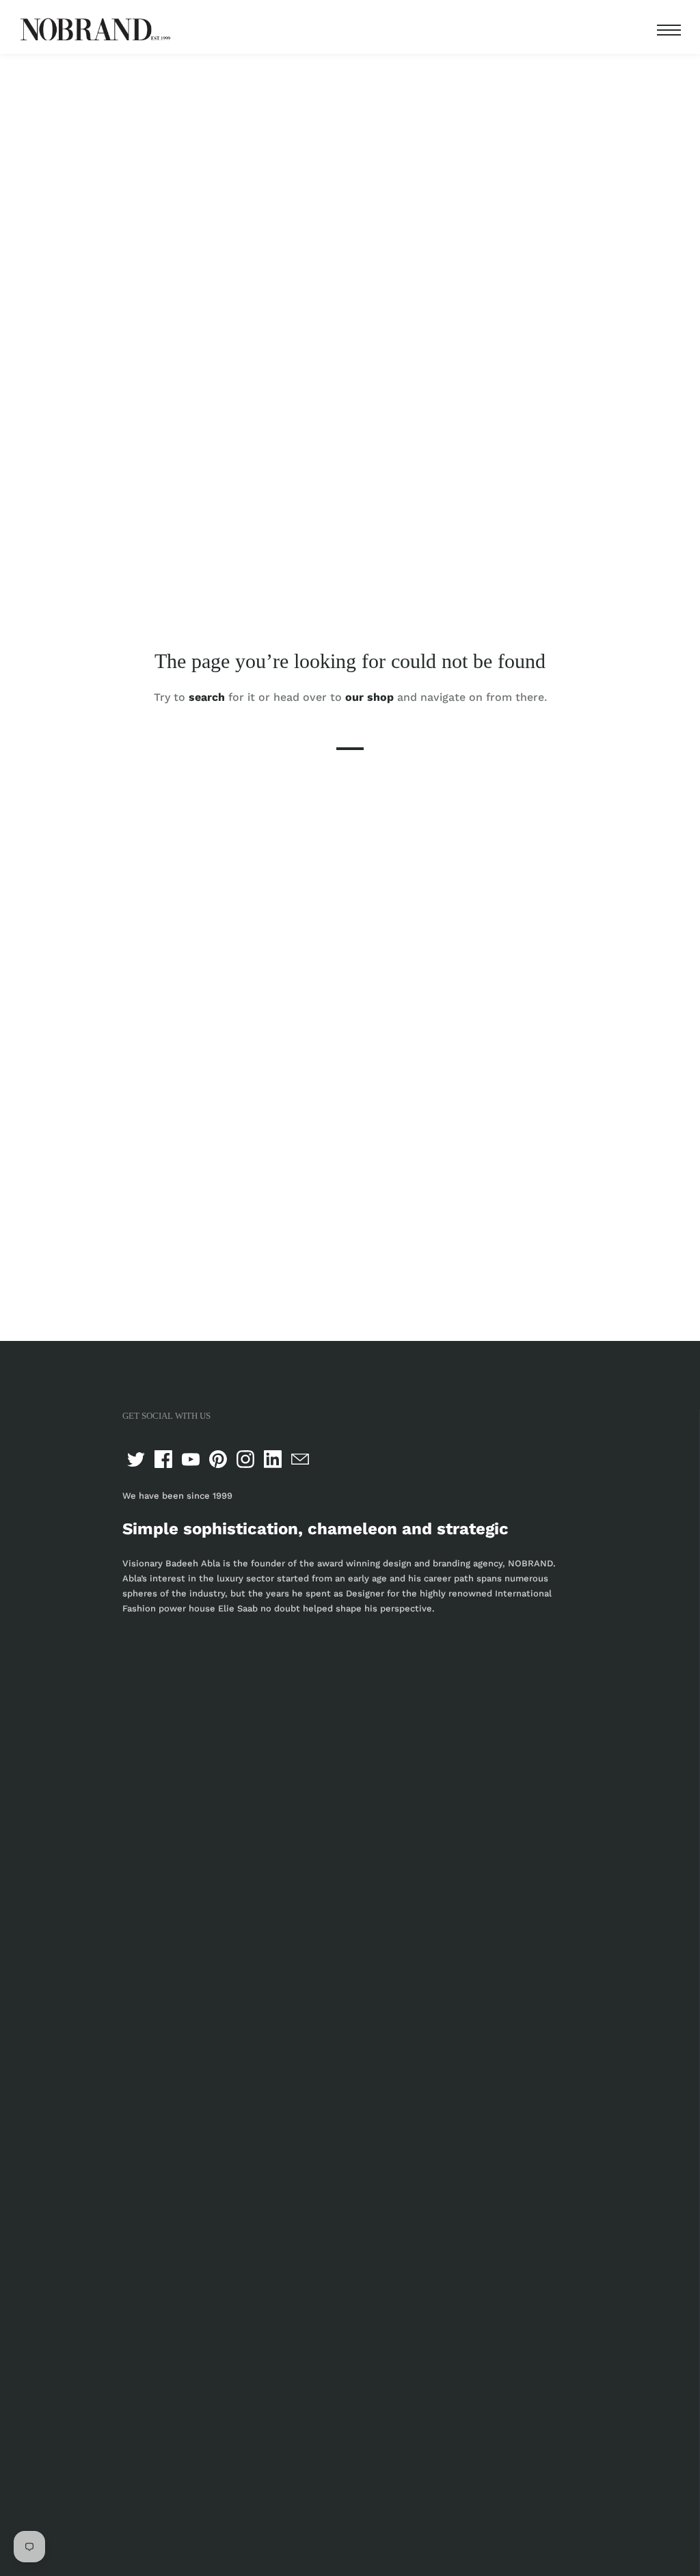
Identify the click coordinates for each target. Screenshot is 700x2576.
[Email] (300, 1459)
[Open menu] (666, 30)
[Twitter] (136, 1459)
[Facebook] (163, 1459)
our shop (369, 696)
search (207, 696)
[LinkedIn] (273, 1459)
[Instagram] (245, 1459)
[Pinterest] (218, 1459)
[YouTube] (191, 1459)
